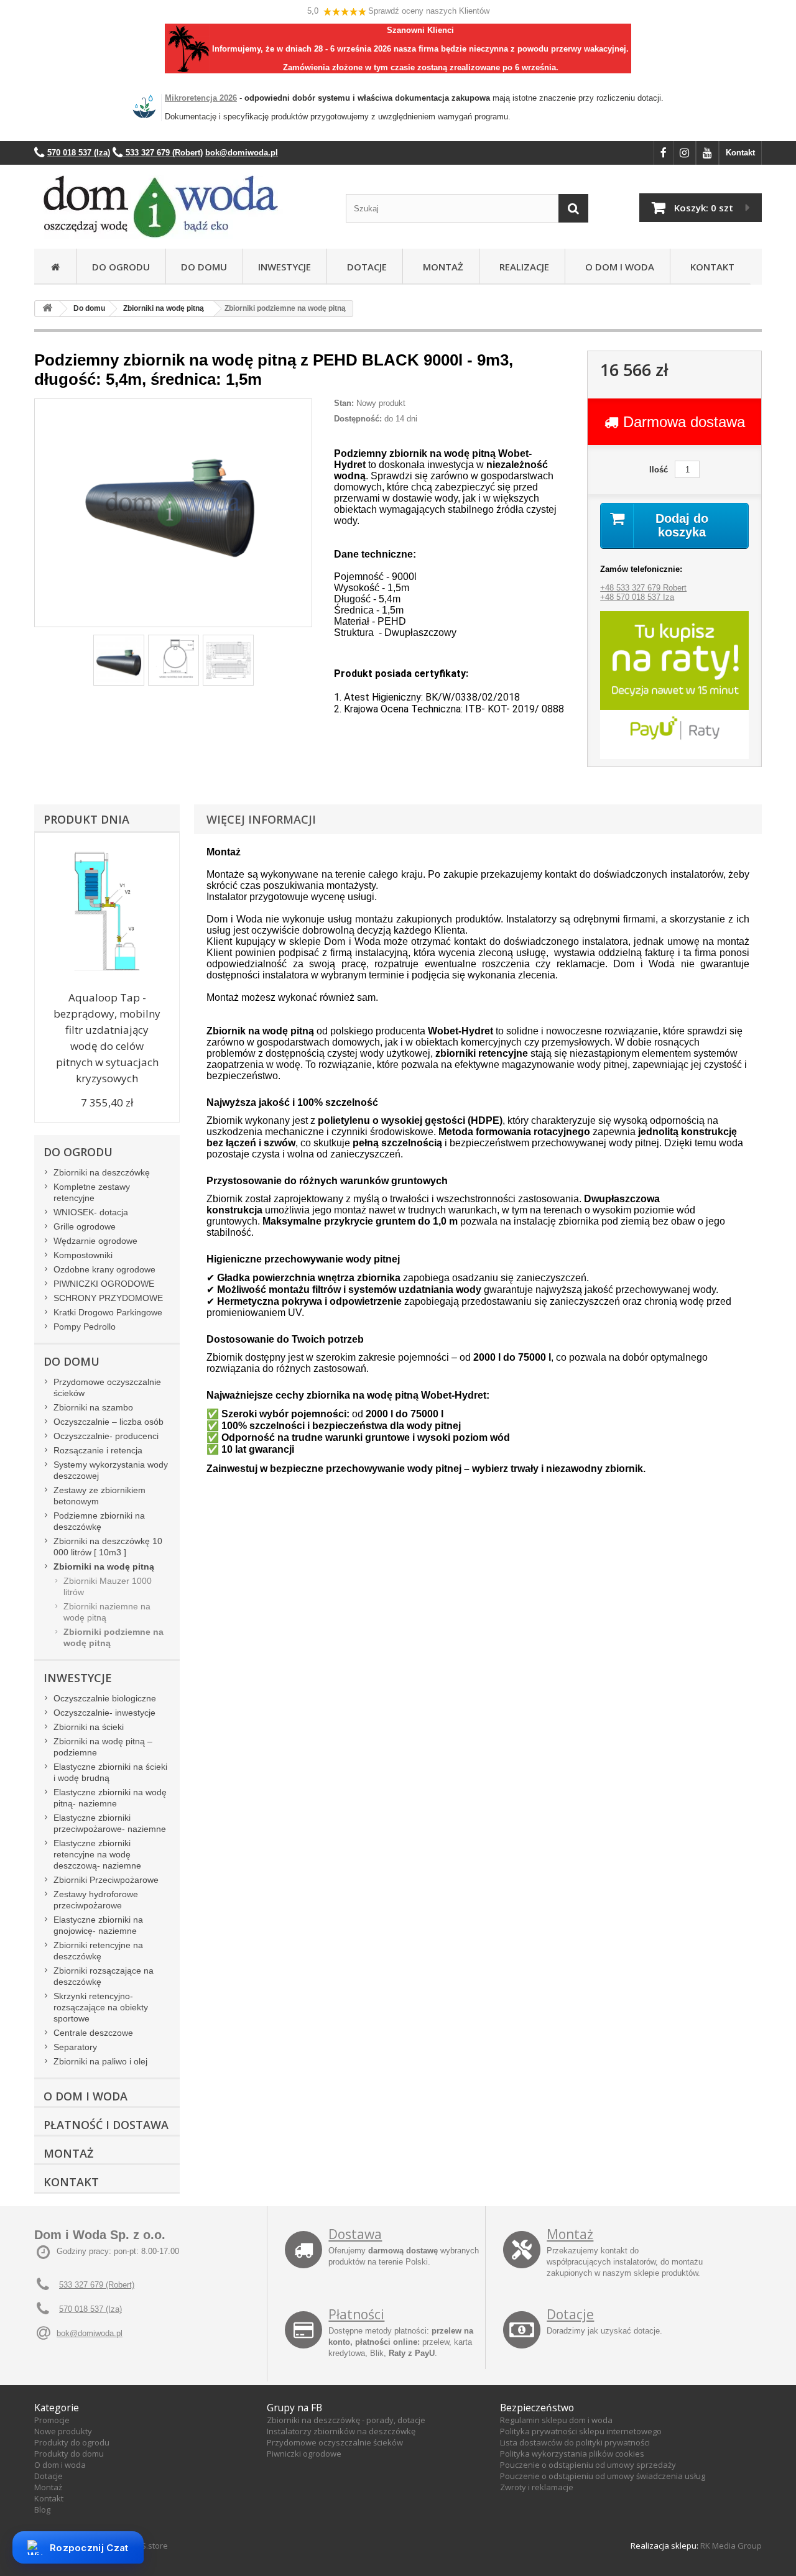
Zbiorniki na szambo (93, 1407)
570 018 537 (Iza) (90, 2309)
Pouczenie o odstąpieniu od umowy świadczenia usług (603, 2476)
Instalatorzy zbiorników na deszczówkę (341, 2431)
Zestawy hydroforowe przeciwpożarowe (96, 1900)
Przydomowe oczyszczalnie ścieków (107, 1387)
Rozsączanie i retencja (98, 1450)
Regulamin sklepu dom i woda (556, 2420)
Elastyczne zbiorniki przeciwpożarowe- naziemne (110, 1823)
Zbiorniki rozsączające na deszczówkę (104, 1976)
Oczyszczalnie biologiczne (105, 1698)
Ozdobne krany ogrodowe (104, 1269)
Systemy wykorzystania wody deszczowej (111, 1470)
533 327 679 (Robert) (97, 2285)
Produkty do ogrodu (72, 2442)
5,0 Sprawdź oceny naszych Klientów (398, 11)
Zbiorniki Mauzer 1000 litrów (108, 1586)
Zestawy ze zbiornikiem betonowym (99, 1496)
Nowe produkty (63, 2431)
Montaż (441, 267)
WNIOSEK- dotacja (91, 1212)
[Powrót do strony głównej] (47, 309)
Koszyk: (704, 208)
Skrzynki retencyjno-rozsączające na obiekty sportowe (101, 2007)
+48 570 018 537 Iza (637, 597)
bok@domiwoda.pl (90, 2333)
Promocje (52, 2420)
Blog (42, 2509)
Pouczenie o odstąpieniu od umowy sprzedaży (588, 2465)
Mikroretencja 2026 (201, 98)
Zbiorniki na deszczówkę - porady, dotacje (346, 2420)
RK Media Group (731, 2546)
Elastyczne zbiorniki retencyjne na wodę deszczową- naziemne (97, 1854)
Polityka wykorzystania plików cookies (572, 2454)
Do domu (204, 267)
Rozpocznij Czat (89, 2548)
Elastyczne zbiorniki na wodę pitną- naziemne (110, 1798)
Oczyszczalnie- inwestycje (104, 1713)
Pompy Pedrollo (85, 1327)
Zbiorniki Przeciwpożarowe (106, 1880)
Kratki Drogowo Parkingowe (108, 1312)
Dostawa (355, 2234)
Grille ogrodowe (85, 1226)
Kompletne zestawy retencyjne (92, 1192)
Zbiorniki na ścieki (89, 1727)
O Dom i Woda (617, 267)
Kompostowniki (83, 1255)
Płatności (356, 2314)
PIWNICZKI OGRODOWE (104, 1284)
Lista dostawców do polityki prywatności (575, 2442)
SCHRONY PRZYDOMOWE (108, 1298)
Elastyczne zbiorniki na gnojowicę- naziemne (98, 1925)
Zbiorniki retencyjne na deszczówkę (98, 1951)
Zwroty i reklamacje (537, 2487)
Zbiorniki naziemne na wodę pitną (107, 1612)
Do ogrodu (121, 267)
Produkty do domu (69, 2454)
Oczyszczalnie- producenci (106, 1436)
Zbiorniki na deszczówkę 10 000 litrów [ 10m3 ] (108, 1547)
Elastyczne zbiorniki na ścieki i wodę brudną (110, 1772)
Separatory (75, 2047)
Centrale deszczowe (93, 2033)
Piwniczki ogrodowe (304, 2454)
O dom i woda (60, 2465)
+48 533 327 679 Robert (643, 588)
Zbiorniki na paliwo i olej (100, 2061)
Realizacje (522, 267)
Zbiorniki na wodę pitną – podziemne (103, 1747)
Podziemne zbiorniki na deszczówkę (99, 1521)
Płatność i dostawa (106, 2125)
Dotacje (364, 267)
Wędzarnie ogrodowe (95, 1241)
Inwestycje (285, 267)
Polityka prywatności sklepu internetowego (581, 2431)
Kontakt (740, 153)
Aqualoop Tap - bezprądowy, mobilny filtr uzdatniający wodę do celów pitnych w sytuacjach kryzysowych (107, 1038)
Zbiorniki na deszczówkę (102, 1172)
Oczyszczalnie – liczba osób (109, 1422)
